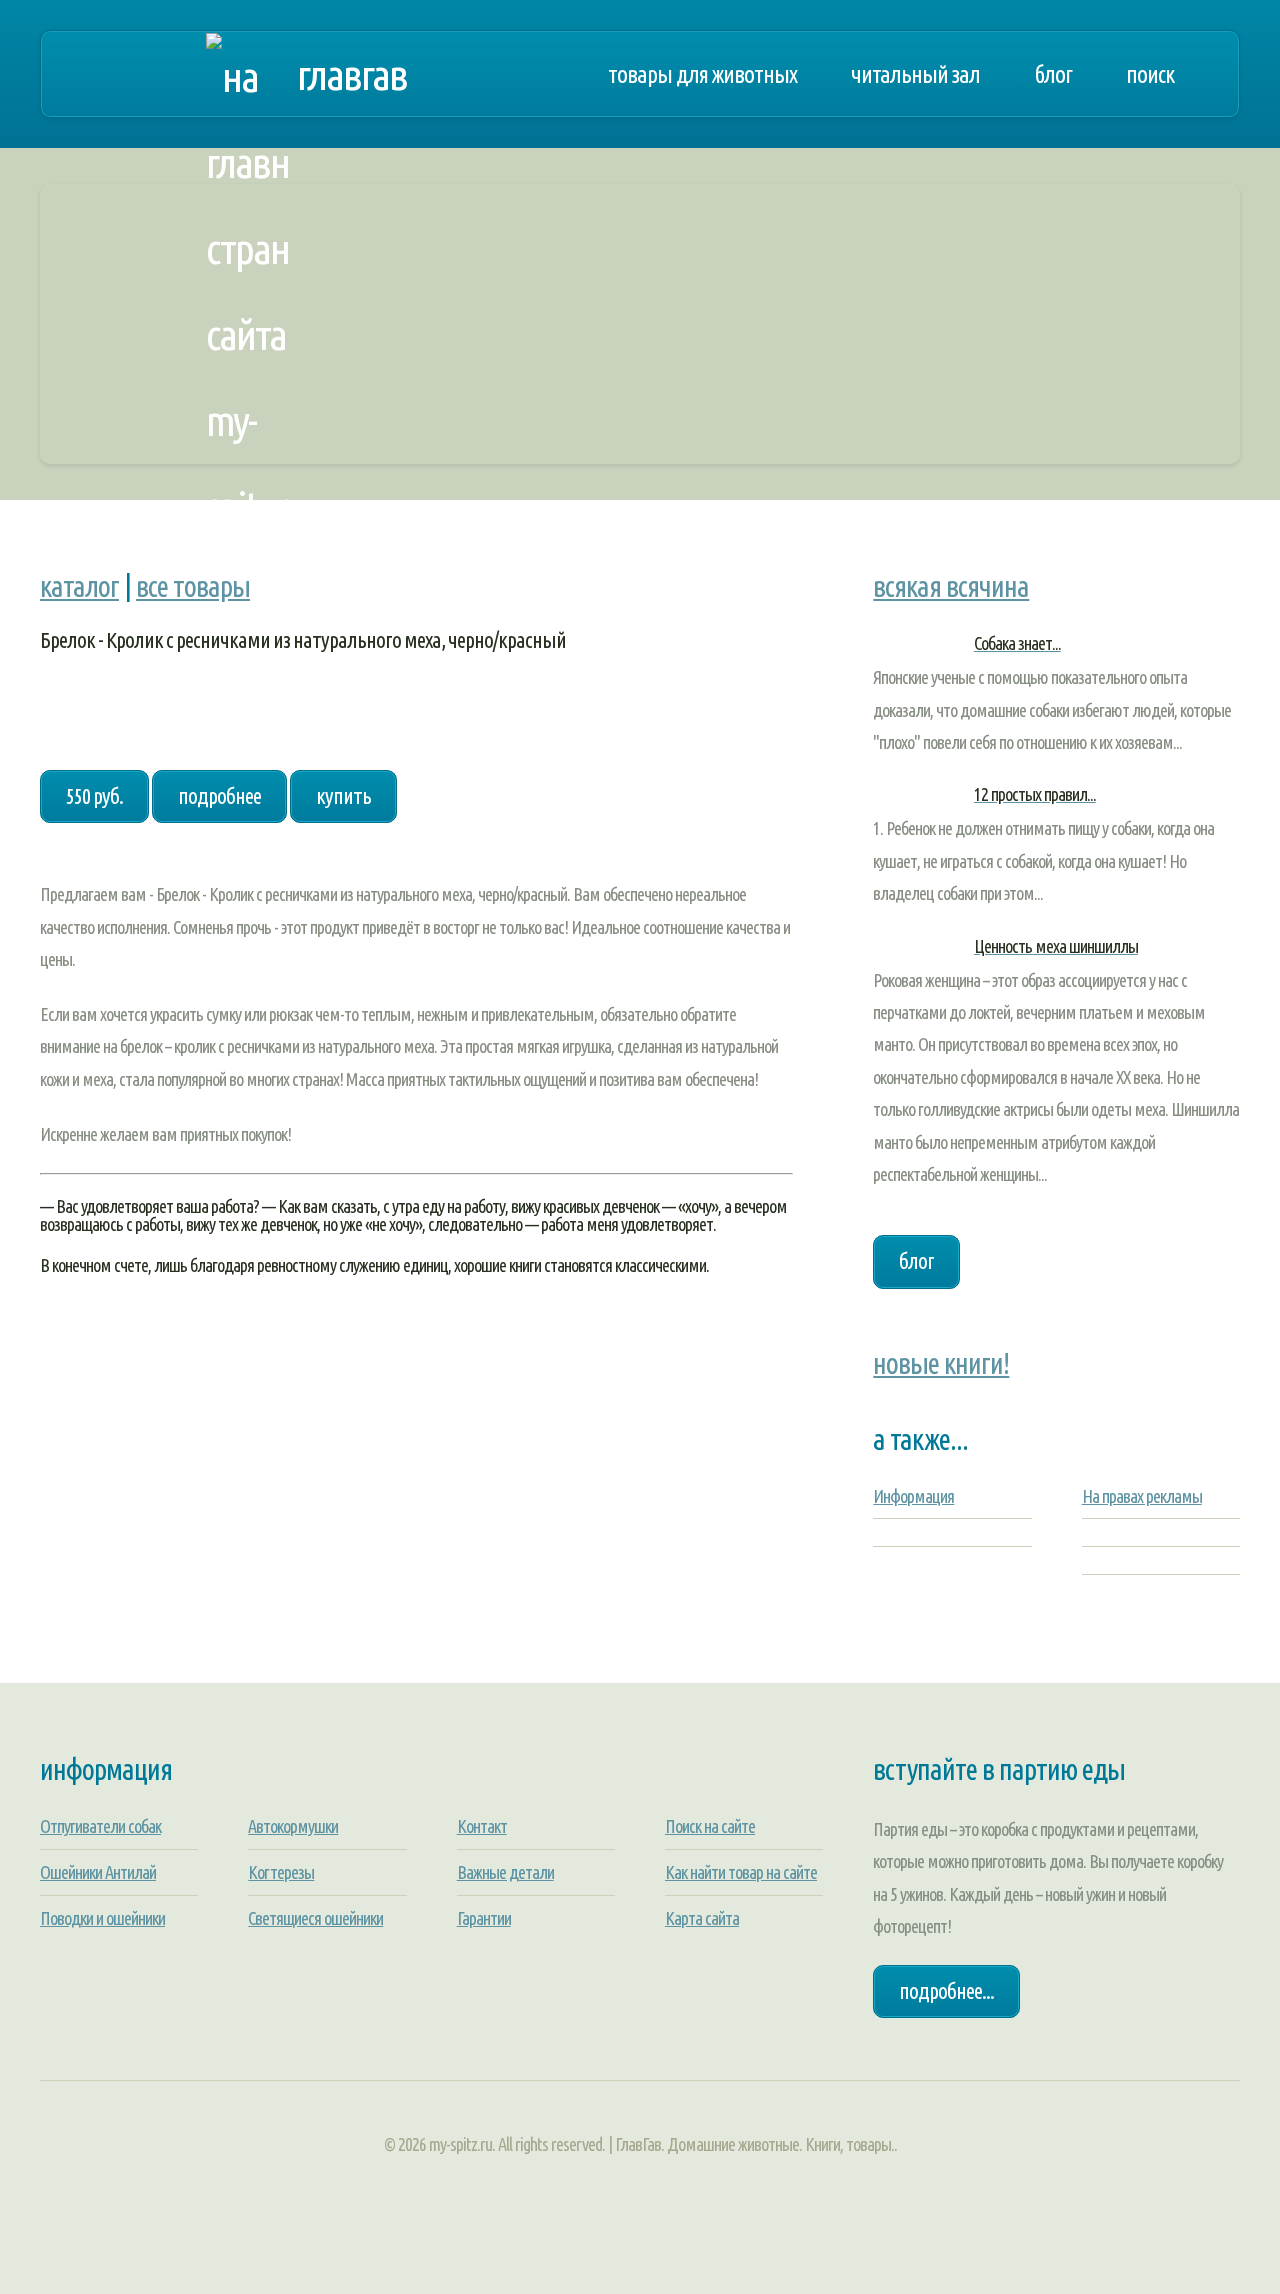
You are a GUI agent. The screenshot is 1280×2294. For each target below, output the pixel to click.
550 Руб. (94, 796)
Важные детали (505, 1872)
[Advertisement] (640, 324)
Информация (913, 1496)
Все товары (193, 586)
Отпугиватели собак (100, 1826)
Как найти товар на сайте (741, 1872)
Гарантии (484, 1918)
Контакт (482, 1826)
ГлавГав (352, 74)
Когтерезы (281, 1872)
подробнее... (946, 1991)
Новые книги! (941, 1363)
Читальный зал (915, 74)
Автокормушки (293, 1826)
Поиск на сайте (710, 1826)
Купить (343, 796)
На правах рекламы (1142, 1496)
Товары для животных (702, 74)
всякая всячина (951, 586)
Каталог (79, 586)
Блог (1053, 74)
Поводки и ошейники (102, 1918)
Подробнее (219, 796)
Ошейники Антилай (98, 1872)
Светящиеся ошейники (315, 1918)
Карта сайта (702, 1918)
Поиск (1150, 74)
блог (916, 1261)
